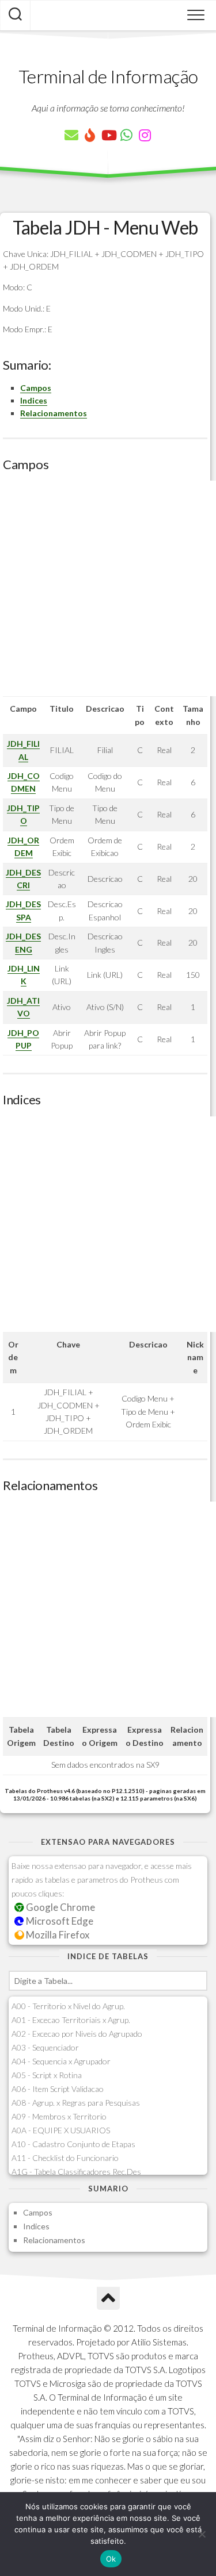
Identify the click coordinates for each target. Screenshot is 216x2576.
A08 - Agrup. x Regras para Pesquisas (76, 2103)
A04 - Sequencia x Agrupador (61, 2061)
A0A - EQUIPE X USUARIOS (61, 2130)
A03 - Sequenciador (45, 2047)
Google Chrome (60, 1907)
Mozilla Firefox (57, 1935)
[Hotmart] (90, 135)
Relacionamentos (54, 413)
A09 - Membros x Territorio (59, 2116)
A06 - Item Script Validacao (58, 2089)
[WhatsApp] (127, 135)
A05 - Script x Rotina (47, 2075)
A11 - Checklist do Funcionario (65, 2158)
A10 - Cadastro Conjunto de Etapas (73, 2144)
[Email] (71, 135)
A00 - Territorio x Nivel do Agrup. (68, 2006)
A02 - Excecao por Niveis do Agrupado (77, 2034)
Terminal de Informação (108, 76)
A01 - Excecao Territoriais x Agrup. (71, 2020)
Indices (34, 400)
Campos (36, 388)
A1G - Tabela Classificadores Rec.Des (76, 2172)
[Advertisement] (108, 588)
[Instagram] (145, 135)
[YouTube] (108, 135)
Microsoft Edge (59, 1921)
